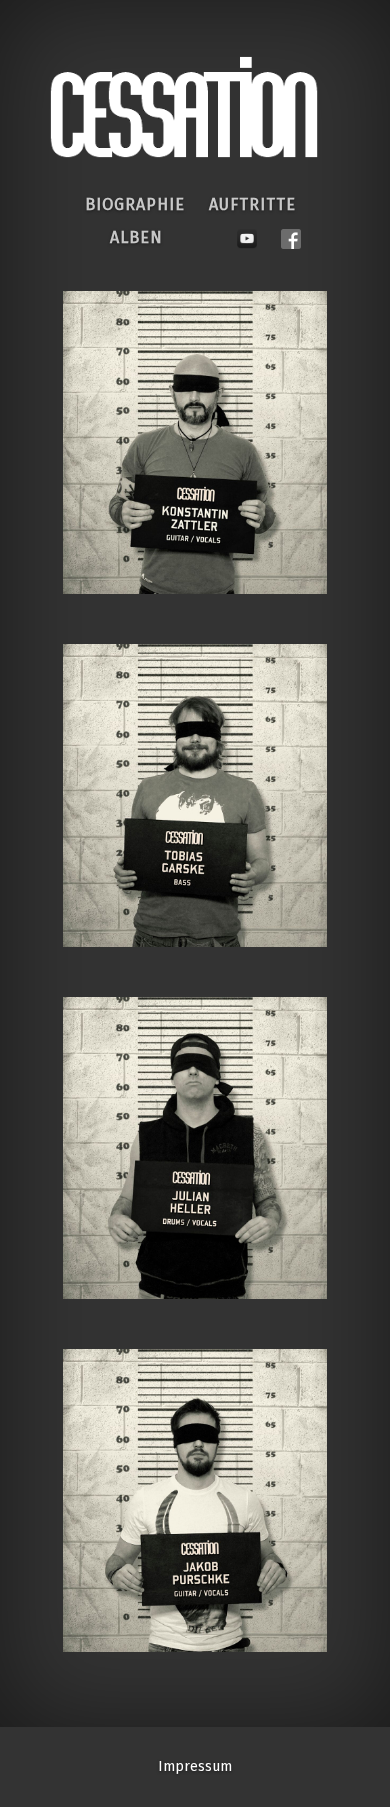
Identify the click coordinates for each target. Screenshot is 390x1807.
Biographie (135, 204)
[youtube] (247, 234)
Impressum (195, 1766)
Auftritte (252, 204)
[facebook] (291, 234)
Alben (136, 237)
